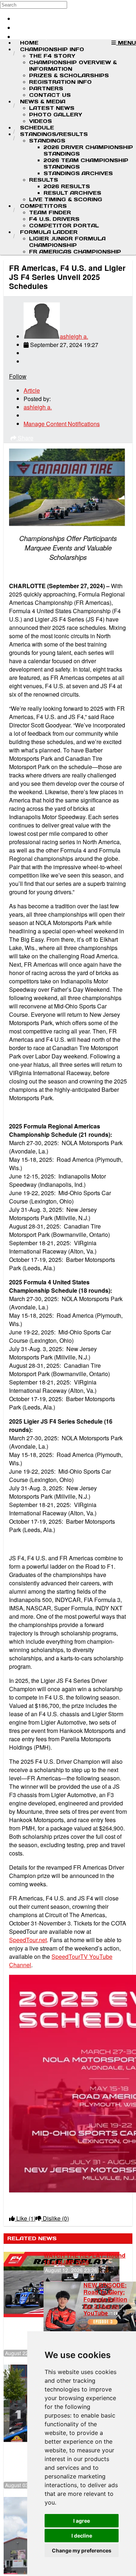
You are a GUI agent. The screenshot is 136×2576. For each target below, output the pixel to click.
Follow (18, 376)
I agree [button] (82, 2521)
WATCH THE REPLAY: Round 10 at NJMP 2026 (85, 2259)
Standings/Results (54, 134)
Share (25, 438)
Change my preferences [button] (82, 2550)
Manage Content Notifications (62, 424)
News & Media (43, 102)
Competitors (43, 206)
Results (44, 180)
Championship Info (52, 49)
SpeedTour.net (28, 1940)
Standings (47, 141)
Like (25, 2218)
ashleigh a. (74, 336)
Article (32, 390)
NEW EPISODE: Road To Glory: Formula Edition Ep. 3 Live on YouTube (105, 2299)
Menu (126, 43)
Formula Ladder (49, 232)
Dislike (55, 2218)
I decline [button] (82, 2536)
